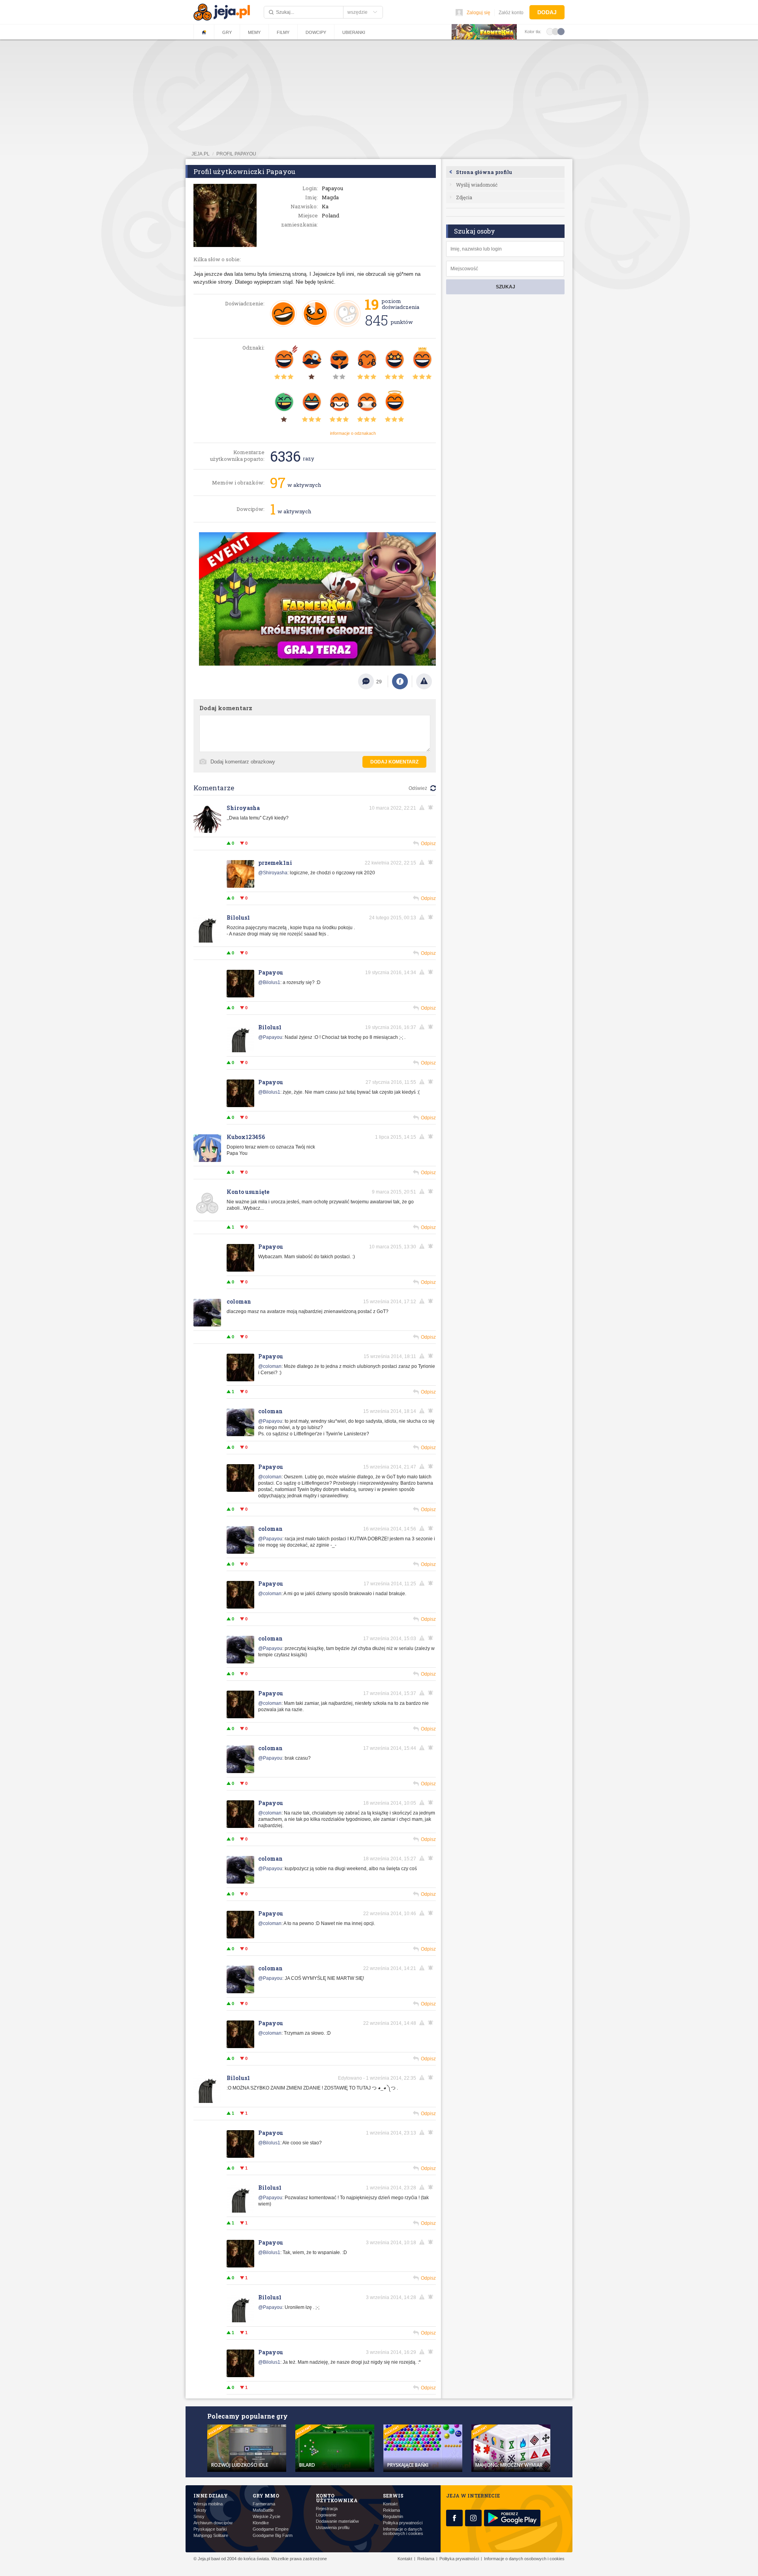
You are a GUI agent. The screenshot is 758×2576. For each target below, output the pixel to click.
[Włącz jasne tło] (550, 31)
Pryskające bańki (210, 2529)
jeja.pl (201, 154)
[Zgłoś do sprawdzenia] (424, 681)
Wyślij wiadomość (477, 185)
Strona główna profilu (484, 172)
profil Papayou (236, 154)
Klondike (261, 2523)
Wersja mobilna (208, 2504)
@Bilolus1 (269, 982)
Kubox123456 (246, 1137)
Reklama (391, 2510)
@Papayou (270, 1037)
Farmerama (264, 2504)
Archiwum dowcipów (213, 2523)
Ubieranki (354, 32)
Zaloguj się (478, 13)
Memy (254, 32)
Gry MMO (266, 2496)
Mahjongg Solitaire (211, 2536)
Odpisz (428, 844)
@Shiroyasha (273, 873)
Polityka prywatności (403, 2523)
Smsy (199, 2517)
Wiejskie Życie (266, 2517)
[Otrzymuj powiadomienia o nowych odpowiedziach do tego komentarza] (432, 862)
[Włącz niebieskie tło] (561, 31)
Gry (227, 32)
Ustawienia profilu (333, 2528)
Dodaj (547, 12)
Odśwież (418, 788)
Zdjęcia (464, 197)
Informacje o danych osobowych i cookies (403, 2531)
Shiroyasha (243, 808)
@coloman (270, 1366)
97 (278, 483)
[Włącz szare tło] (555, 31)
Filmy (283, 32)
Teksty (200, 2510)
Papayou (271, 972)
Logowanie (326, 2515)
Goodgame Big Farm (273, 2536)
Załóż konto (511, 13)
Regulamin (393, 2517)
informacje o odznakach (353, 433)
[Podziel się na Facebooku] (400, 681)
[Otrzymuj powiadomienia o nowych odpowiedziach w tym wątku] (432, 808)
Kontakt (390, 2504)
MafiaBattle (263, 2510)
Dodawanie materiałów (337, 2521)
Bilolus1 (238, 918)
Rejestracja (327, 2509)
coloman (239, 1301)
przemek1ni (275, 863)
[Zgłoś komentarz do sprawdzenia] (423, 808)
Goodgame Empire (271, 2529)
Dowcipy (316, 32)
